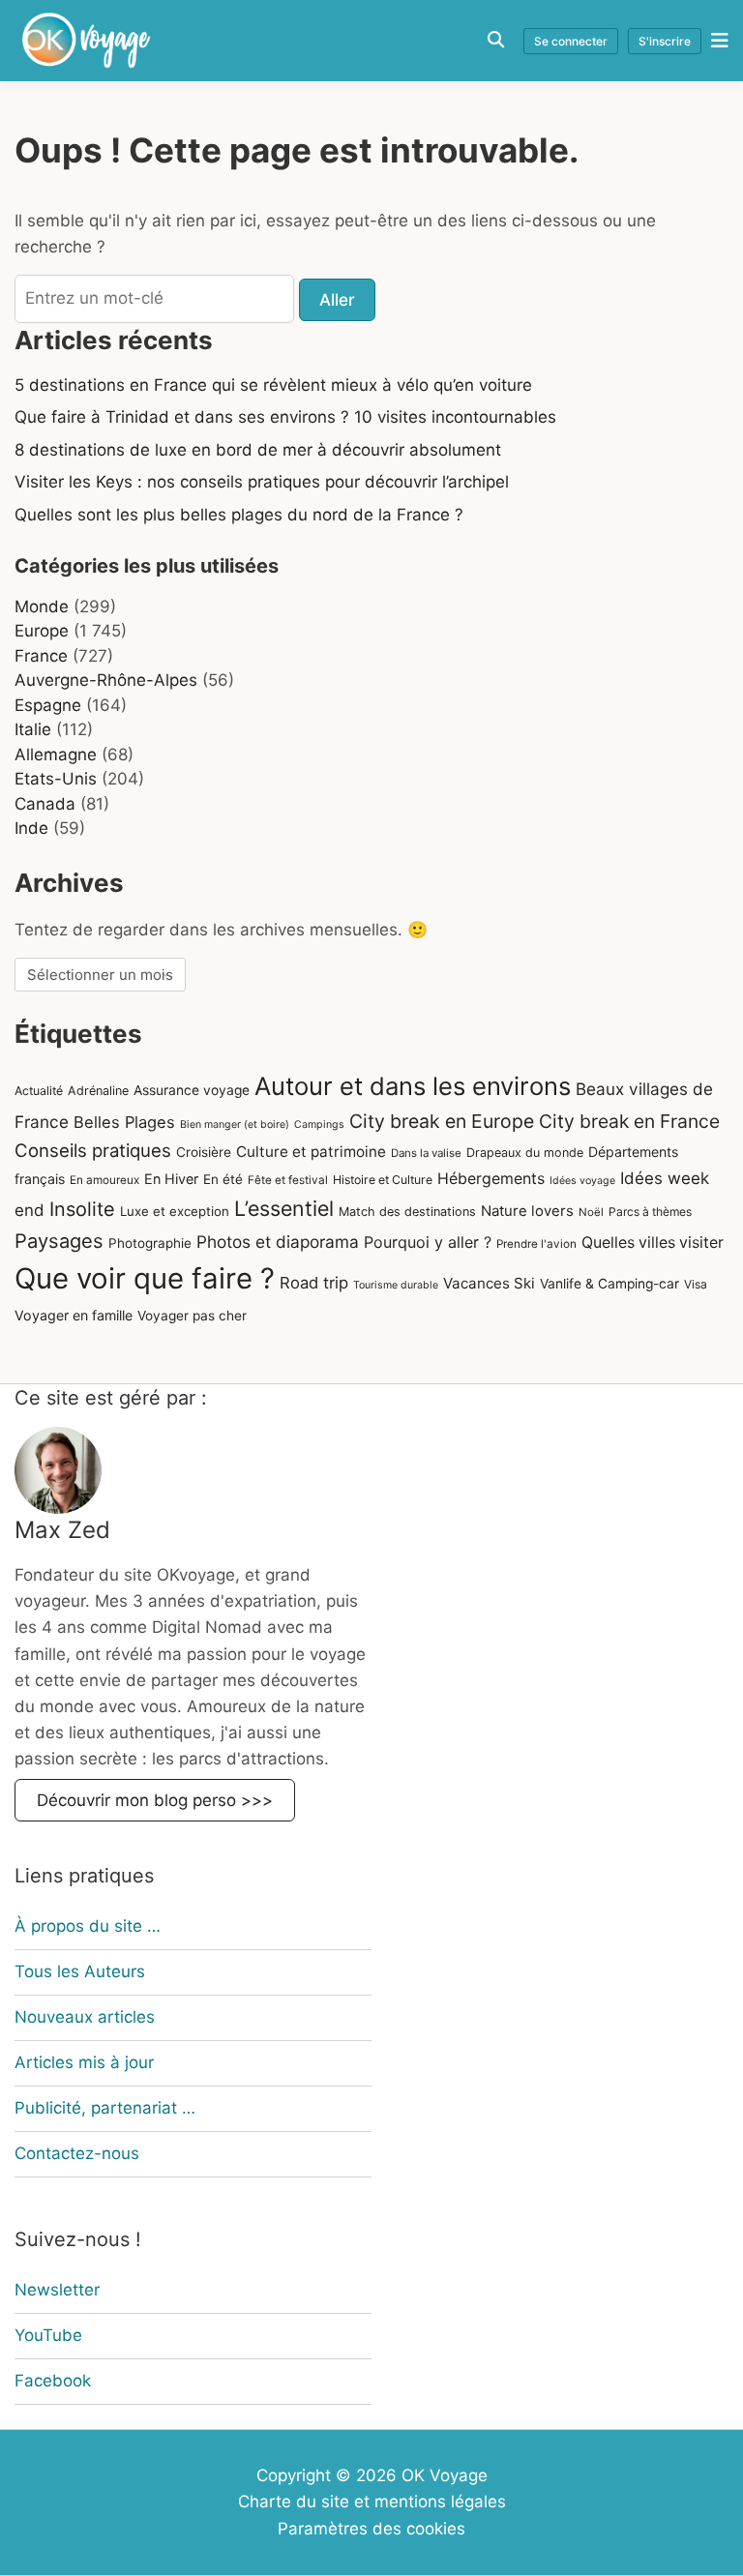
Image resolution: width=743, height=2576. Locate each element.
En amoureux (104, 1180)
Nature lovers (527, 1211)
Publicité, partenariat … (105, 2108)
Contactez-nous (77, 2153)
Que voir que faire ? (145, 1278)
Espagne (48, 705)
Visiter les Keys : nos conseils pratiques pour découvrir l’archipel (262, 482)
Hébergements (491, 1179)
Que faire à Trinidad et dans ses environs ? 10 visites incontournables (285, 417)
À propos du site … (88, 1926)
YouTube (48, 2335)
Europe (42, 631)
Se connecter (571, 41)
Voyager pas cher (192, 1316)
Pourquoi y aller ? (428, 1242)
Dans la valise (426, 1153)
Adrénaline (98, 1091)
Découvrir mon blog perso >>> (155, 1800)
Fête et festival (288, 1180)
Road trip (314, 1283)
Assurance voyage (192, 1090)
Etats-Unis (56, 779)
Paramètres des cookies (371, 2529)
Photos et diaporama (278, 1242)
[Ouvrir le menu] (715, 40)
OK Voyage (445, 2475)
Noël (591, 1212)
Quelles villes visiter (653, 1243)
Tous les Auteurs (80, 1971)
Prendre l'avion (536, 1244)
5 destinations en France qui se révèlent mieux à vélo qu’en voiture (273, 385)
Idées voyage (582, 1181)
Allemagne (56, 755)
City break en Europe (442, 1121)
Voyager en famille (74, 1315)
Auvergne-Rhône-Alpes (106, 680)
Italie (33, 729)
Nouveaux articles (85, 2017)
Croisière (204, 1152)
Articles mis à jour (84, 2062)
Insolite (82, 1209)
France (41, 656)
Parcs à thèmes (650, 1212)
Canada (45, 804)
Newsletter (57, 2290)
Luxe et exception (175, 1211)
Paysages (59, 1241)
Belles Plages (124, 1122)
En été (223, 1179)
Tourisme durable (396, 1285)
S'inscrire (665, 41)
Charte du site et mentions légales (372, 2502)
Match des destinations (407, 1212)
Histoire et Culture (383, 1180)
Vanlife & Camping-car (609, 1284)
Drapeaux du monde (525, 1153)
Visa (696, 1284)
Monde (42, 607)
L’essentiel (284, 1208)
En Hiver (171, 1179)
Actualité (39, 1091)
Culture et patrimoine (311, 1152)
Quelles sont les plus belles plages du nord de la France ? (239, 515)
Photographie (150, 1243)
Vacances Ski (489, 1283)
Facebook (53, 2381)
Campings (319, 1125)
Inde (31, 828)
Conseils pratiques (93, 1150)
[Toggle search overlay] (496, 40)
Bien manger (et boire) (235, 1125)
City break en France (629, 1121)
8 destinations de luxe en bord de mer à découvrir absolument (258, 450)
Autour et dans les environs (413, 1086)
